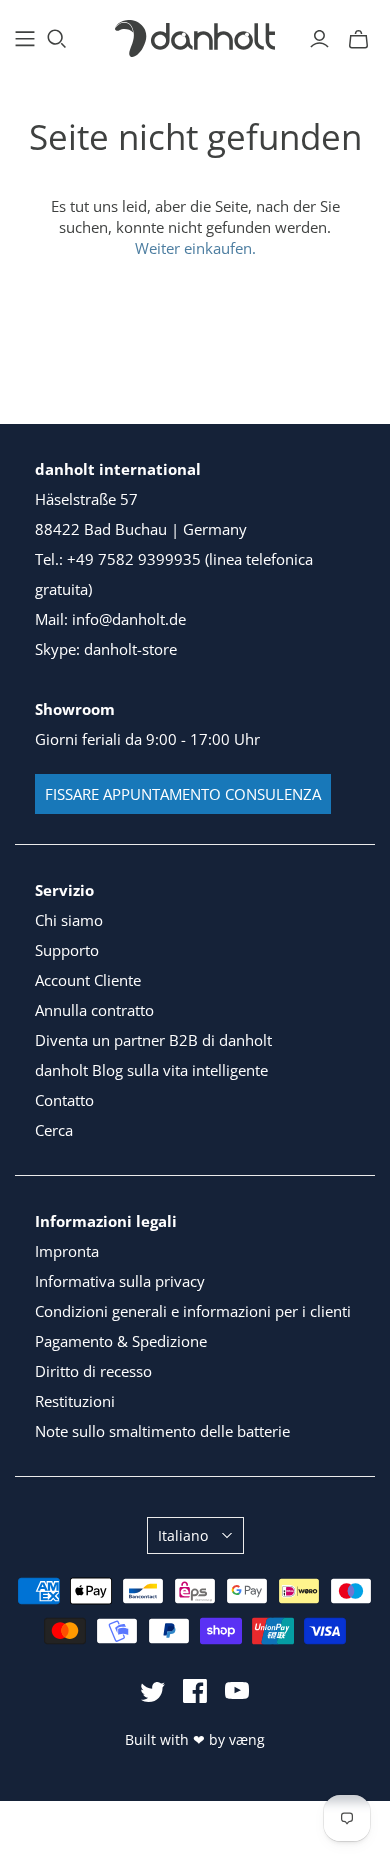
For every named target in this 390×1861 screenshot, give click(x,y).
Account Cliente (88, 980)
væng (247, 1739)
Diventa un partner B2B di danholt (153, 1040)
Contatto (64, 1100)
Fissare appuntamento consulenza (183, 794)
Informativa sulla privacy (120, 1281)
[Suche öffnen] (57, 39)
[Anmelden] (319, 39)
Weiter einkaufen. (195, 248)
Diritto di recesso (93, 1371)
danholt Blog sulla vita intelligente (151, 1070)
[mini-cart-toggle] (358, 39)
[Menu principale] (25, 39)
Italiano (183, 1535)
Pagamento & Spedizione (121, 1341)
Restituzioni (75, 1401)
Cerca (54, 1130)
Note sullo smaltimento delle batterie (162, 1431)
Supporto (67, 950)
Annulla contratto (94, 1010)
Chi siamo (69, 920)
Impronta (67, 1251)
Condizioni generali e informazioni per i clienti (193, 1311)
